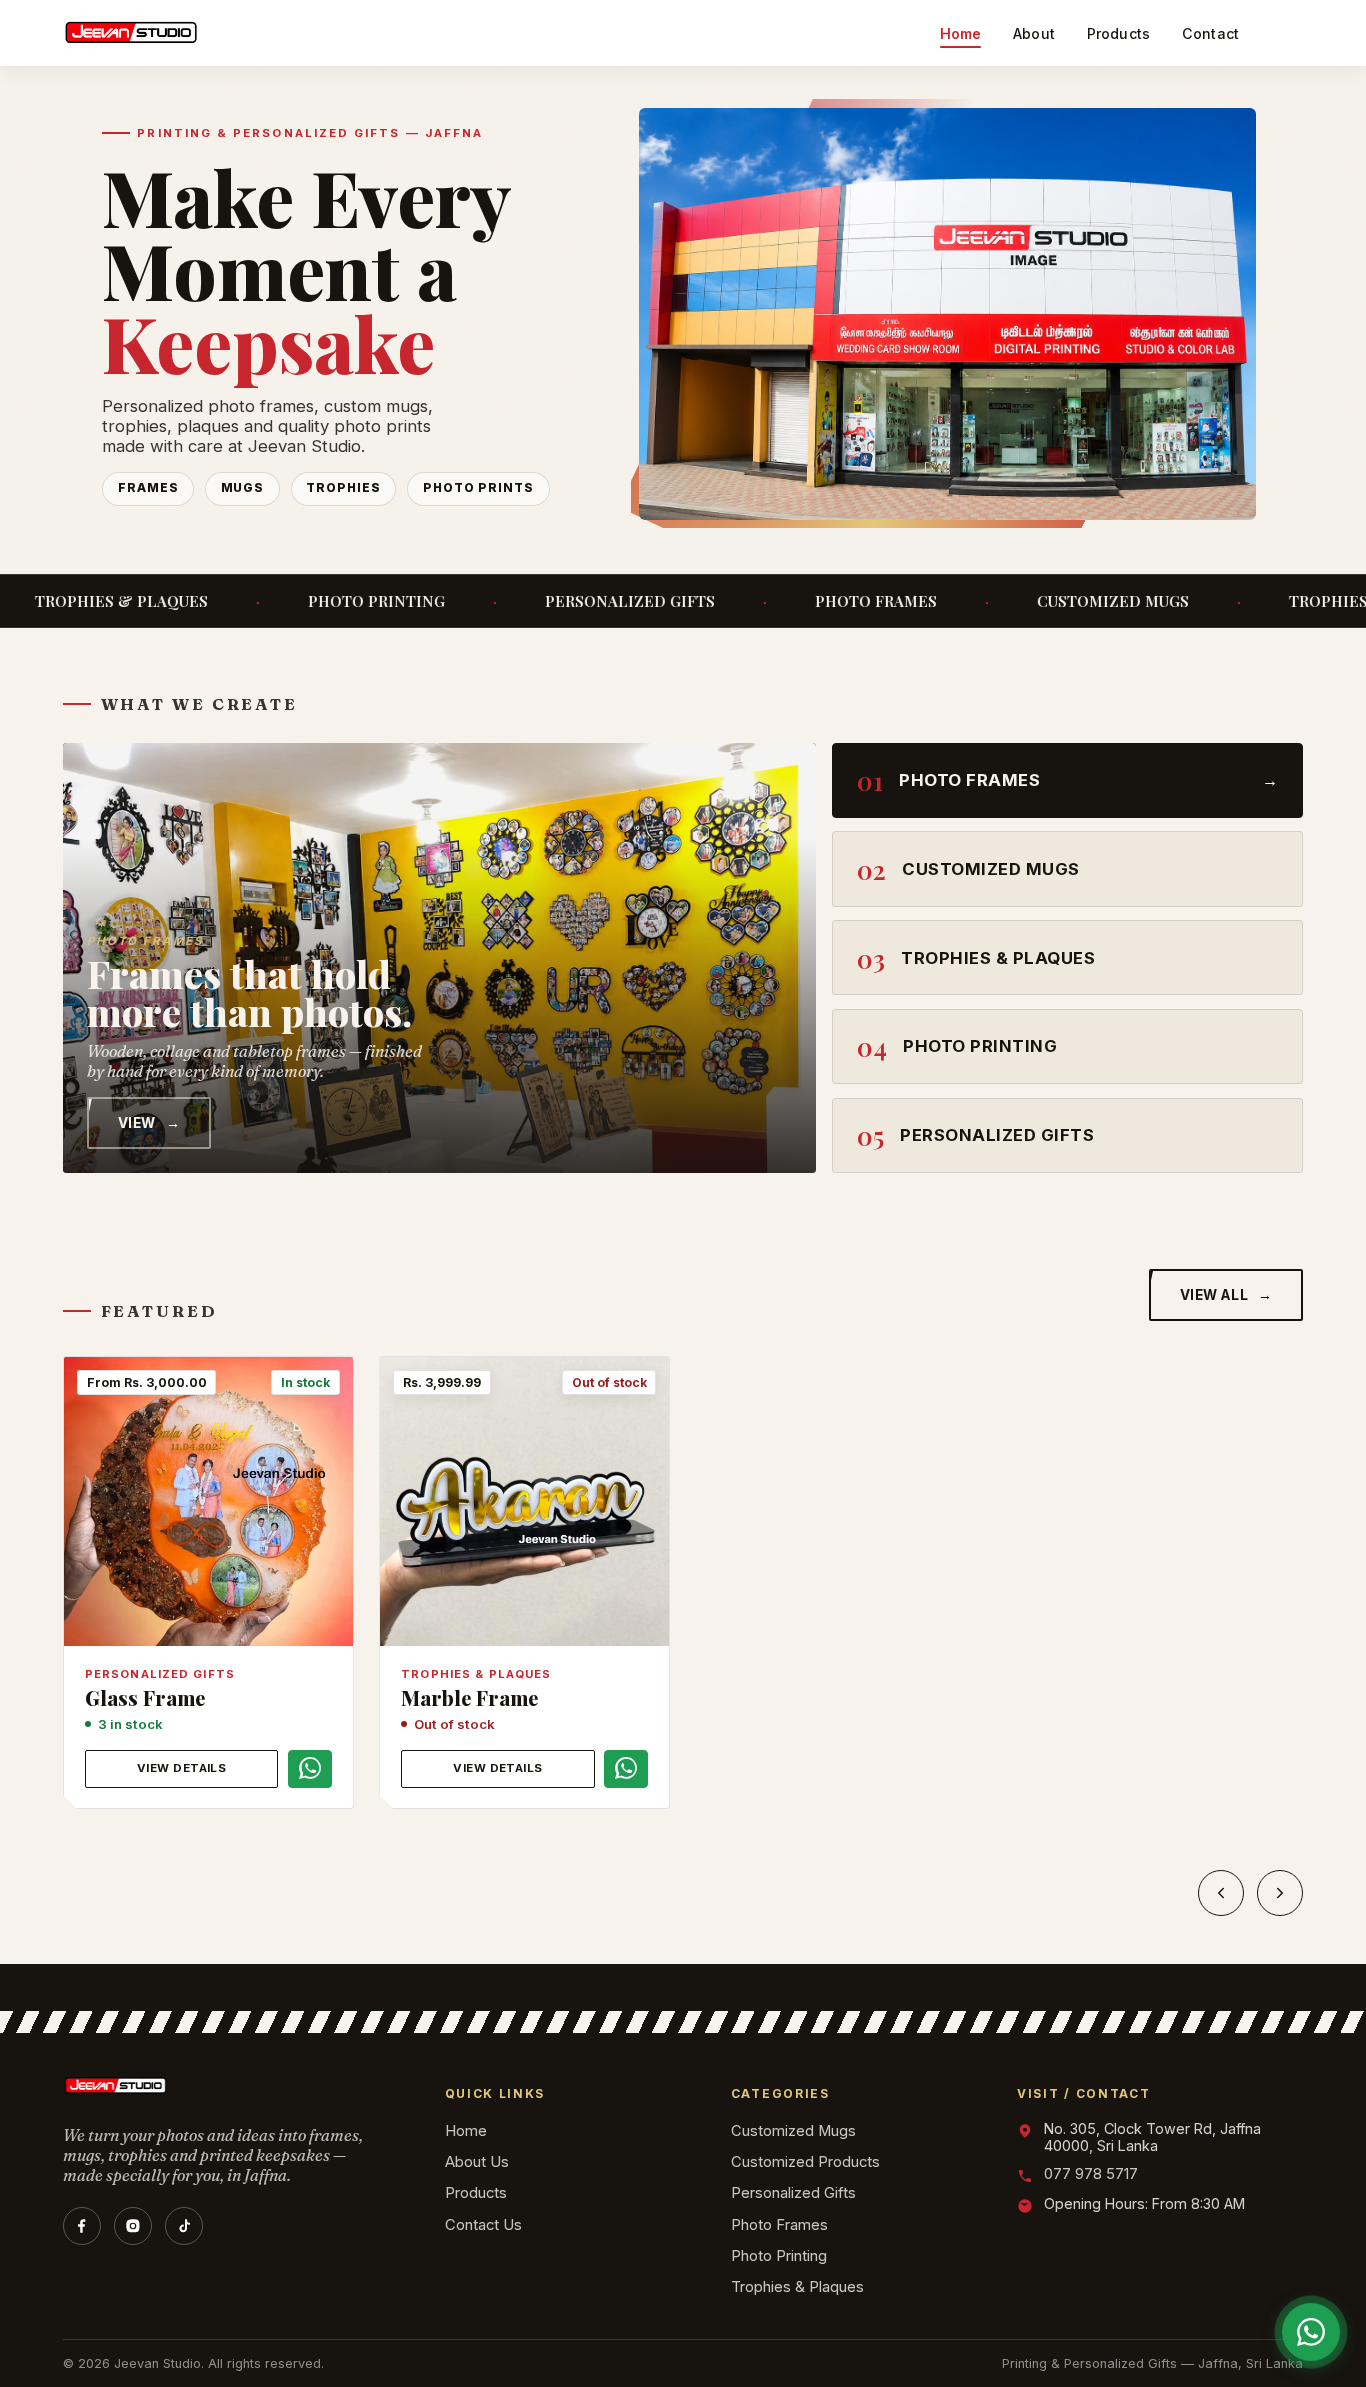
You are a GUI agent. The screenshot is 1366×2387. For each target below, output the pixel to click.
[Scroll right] (1280, 1893)
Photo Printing (779, 2256)
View (149, 1123)
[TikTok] (184, 2226)
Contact (1210, 33)
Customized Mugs (793, 2131)
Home (961, 33)
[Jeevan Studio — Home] (131, 33)
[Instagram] (133, 2226)
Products (1118, 33)
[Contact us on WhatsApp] (310, 1768)
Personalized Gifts (793, 2193)
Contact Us (483, 2225)
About (1034, 33)
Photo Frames (779, 2225)
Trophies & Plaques (797, 2287)
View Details (182, 1768)
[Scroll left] (1221, 1893)
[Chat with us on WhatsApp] (1311, 2332)
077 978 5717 (1091, 2174)
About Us (477, 2162)
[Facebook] (82, 2226)
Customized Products (805, 2162)
